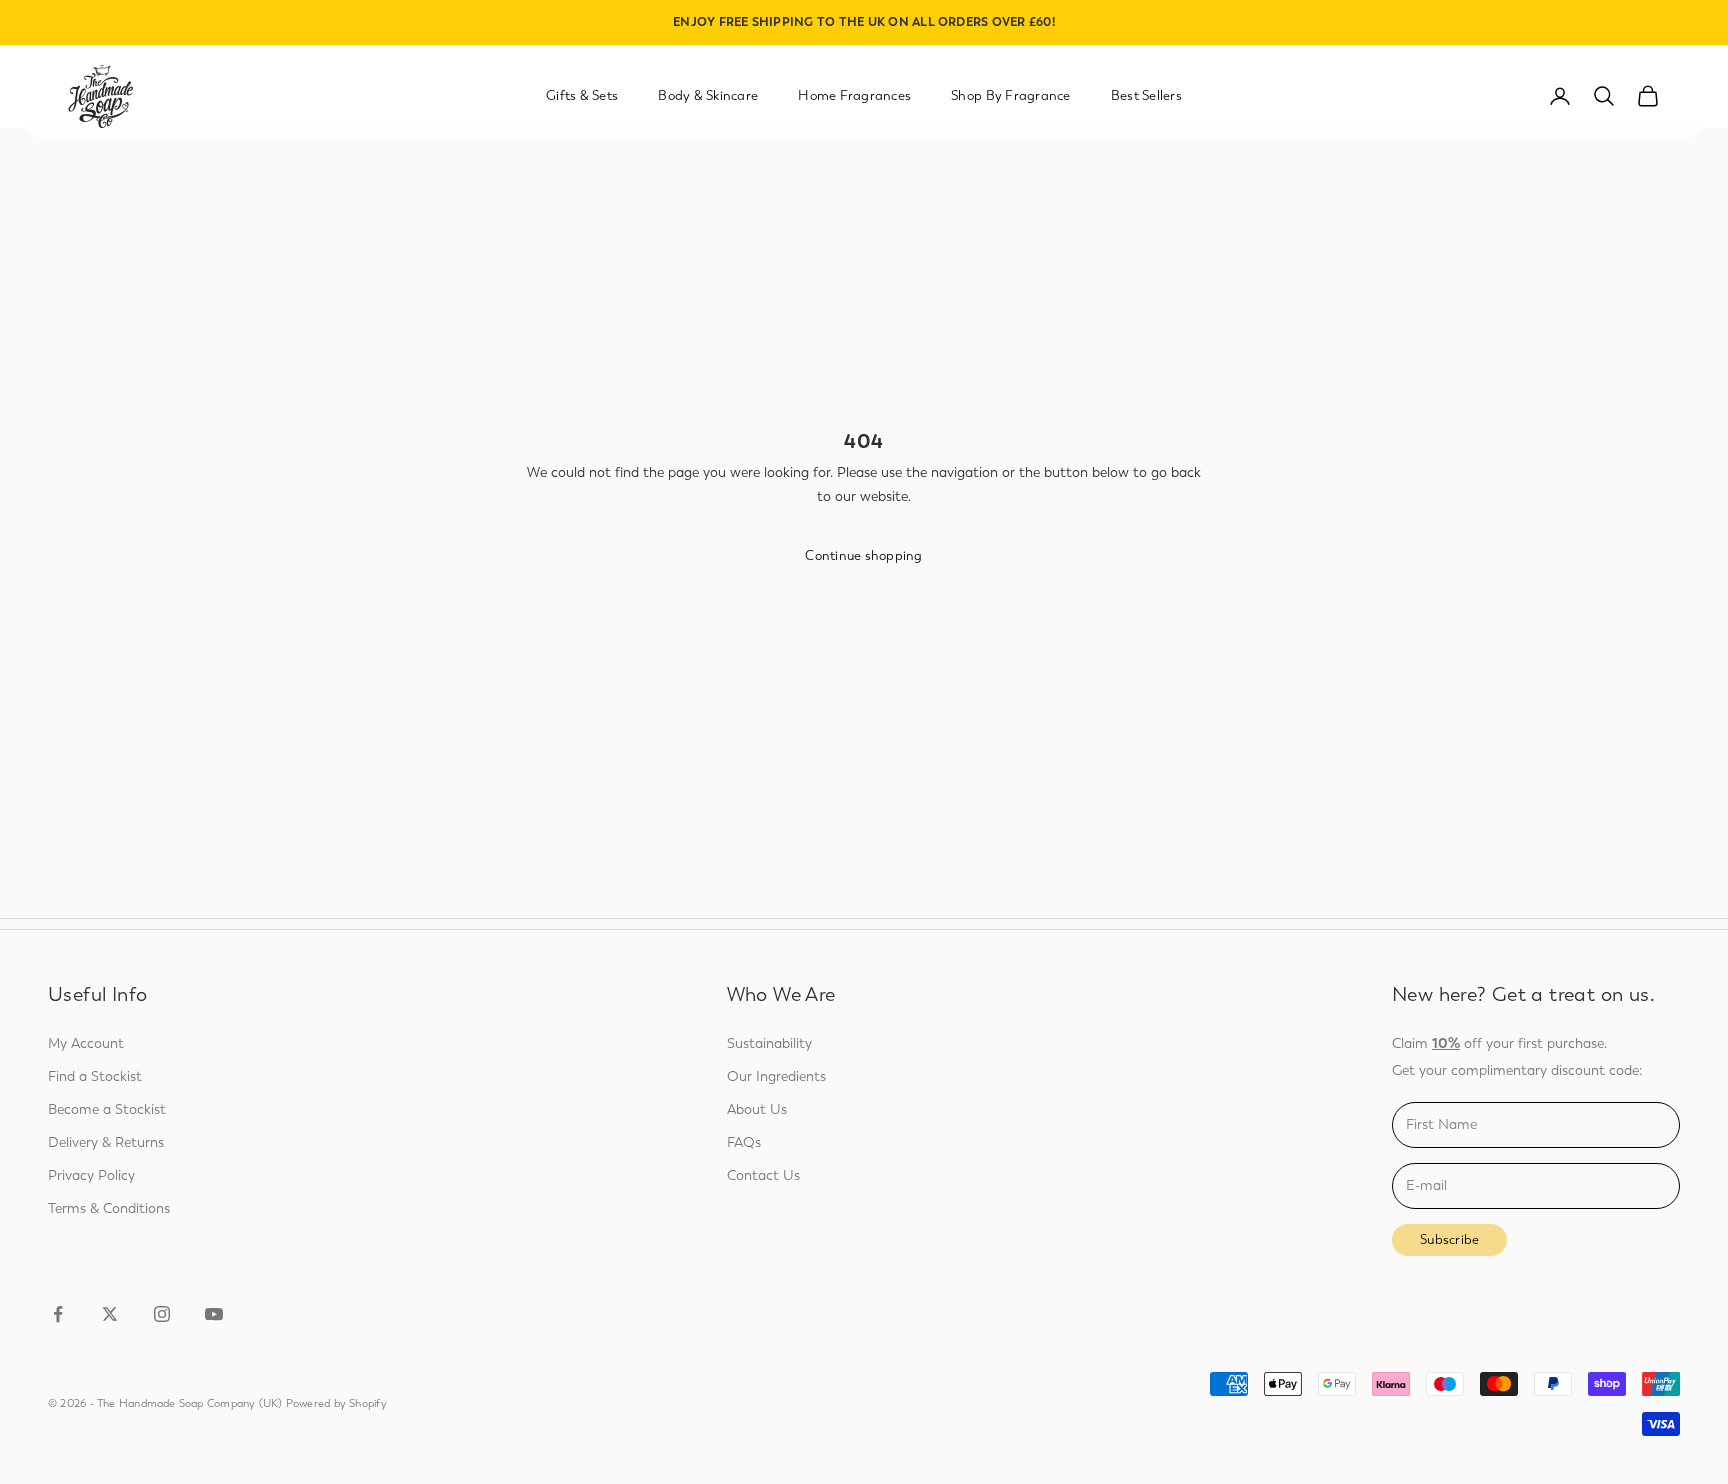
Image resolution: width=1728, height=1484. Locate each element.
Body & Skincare (708, 95)
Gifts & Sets (582, 95)
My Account (86, 1043)
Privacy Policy (91, 1175)
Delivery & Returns (106, 1142)
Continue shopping (863, 555)
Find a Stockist (95, 1076)
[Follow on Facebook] (58, 1314)
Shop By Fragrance (1011, 95)
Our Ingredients (776, 1076)
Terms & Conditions (109, 1208)
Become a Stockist (107, 1109)
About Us (757, 1109)
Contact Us (763, 1175)
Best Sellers (1146, 95)
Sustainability (769, 1043)
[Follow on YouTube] (214, 1314)
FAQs (744, 1142)
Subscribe (1449, 1239)
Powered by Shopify (336, 1403)
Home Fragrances (854, 95)
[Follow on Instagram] (162, 1314)
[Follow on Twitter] (110, 1314)
